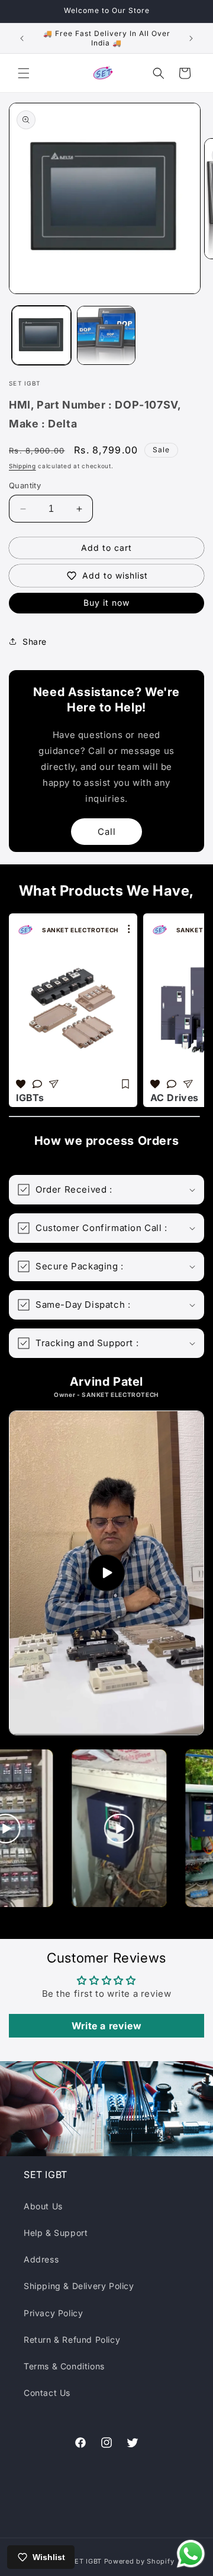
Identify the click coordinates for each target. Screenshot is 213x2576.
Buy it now (106, 603)
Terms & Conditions (64, 2366)
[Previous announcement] (22, 38)
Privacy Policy (53, 2313)
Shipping (22, 466)
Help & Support (56, 2233)
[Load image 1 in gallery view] (41, 335)
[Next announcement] (191, 38)
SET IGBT (86, 2561)
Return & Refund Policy (72, 2340)
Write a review (106, 2026)
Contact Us (47, 2393)
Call (107, 832)
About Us (43, 2206)
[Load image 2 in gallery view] (106, 335)
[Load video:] (106, 1573)
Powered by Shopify (139, 2561)
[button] (24, 73)
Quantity (25, 485)
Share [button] (35, 641)
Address (41, 2259)
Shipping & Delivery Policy (79, 2286)
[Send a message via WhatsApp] (191, 2554)
